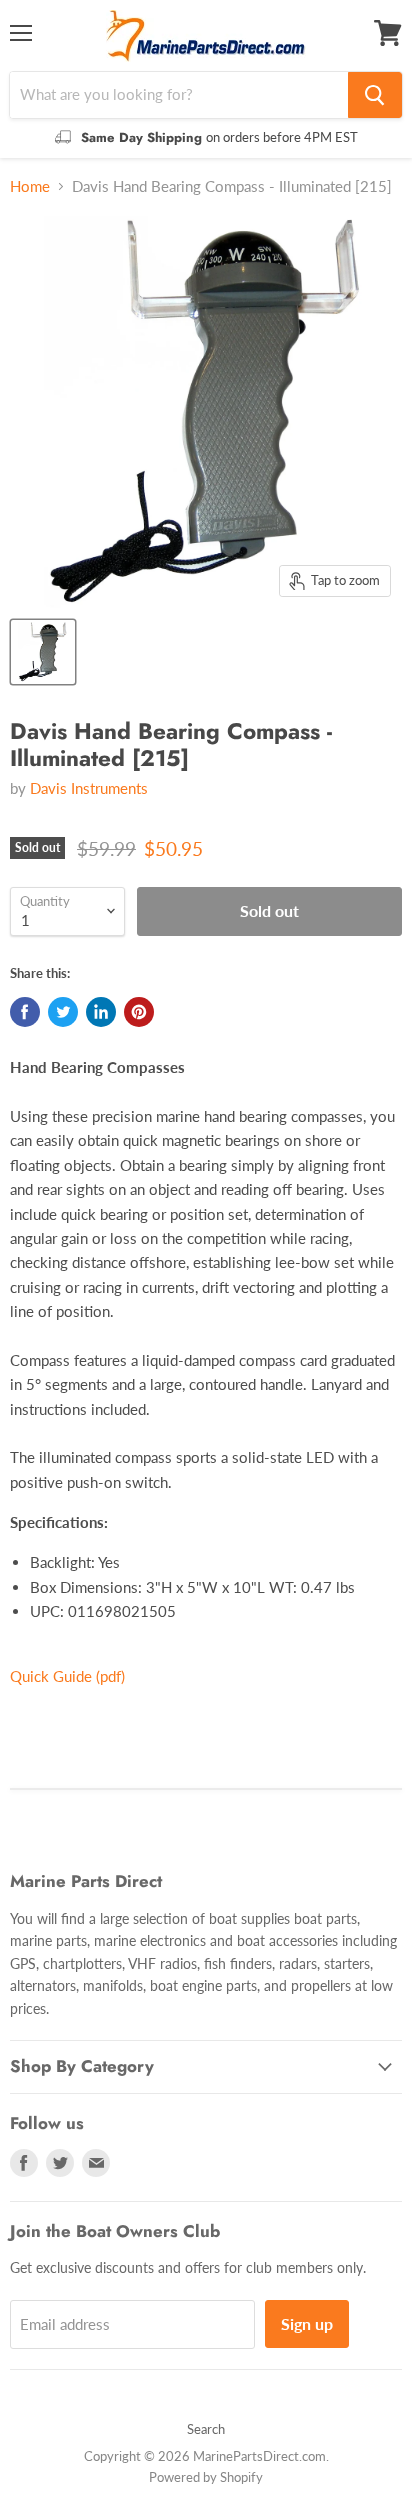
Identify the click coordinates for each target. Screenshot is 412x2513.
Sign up (307, 2323)
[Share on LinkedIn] (101, 1012)
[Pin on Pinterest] (139, 1012)
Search (206, 2429)
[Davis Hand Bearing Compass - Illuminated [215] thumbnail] (43, 652)
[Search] (375, 95)
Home (30, 186)
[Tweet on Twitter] (63, 1012)
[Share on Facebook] (25, 1012)
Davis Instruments (89, 788)
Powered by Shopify (206, 2477)
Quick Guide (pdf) (67, 1676)
